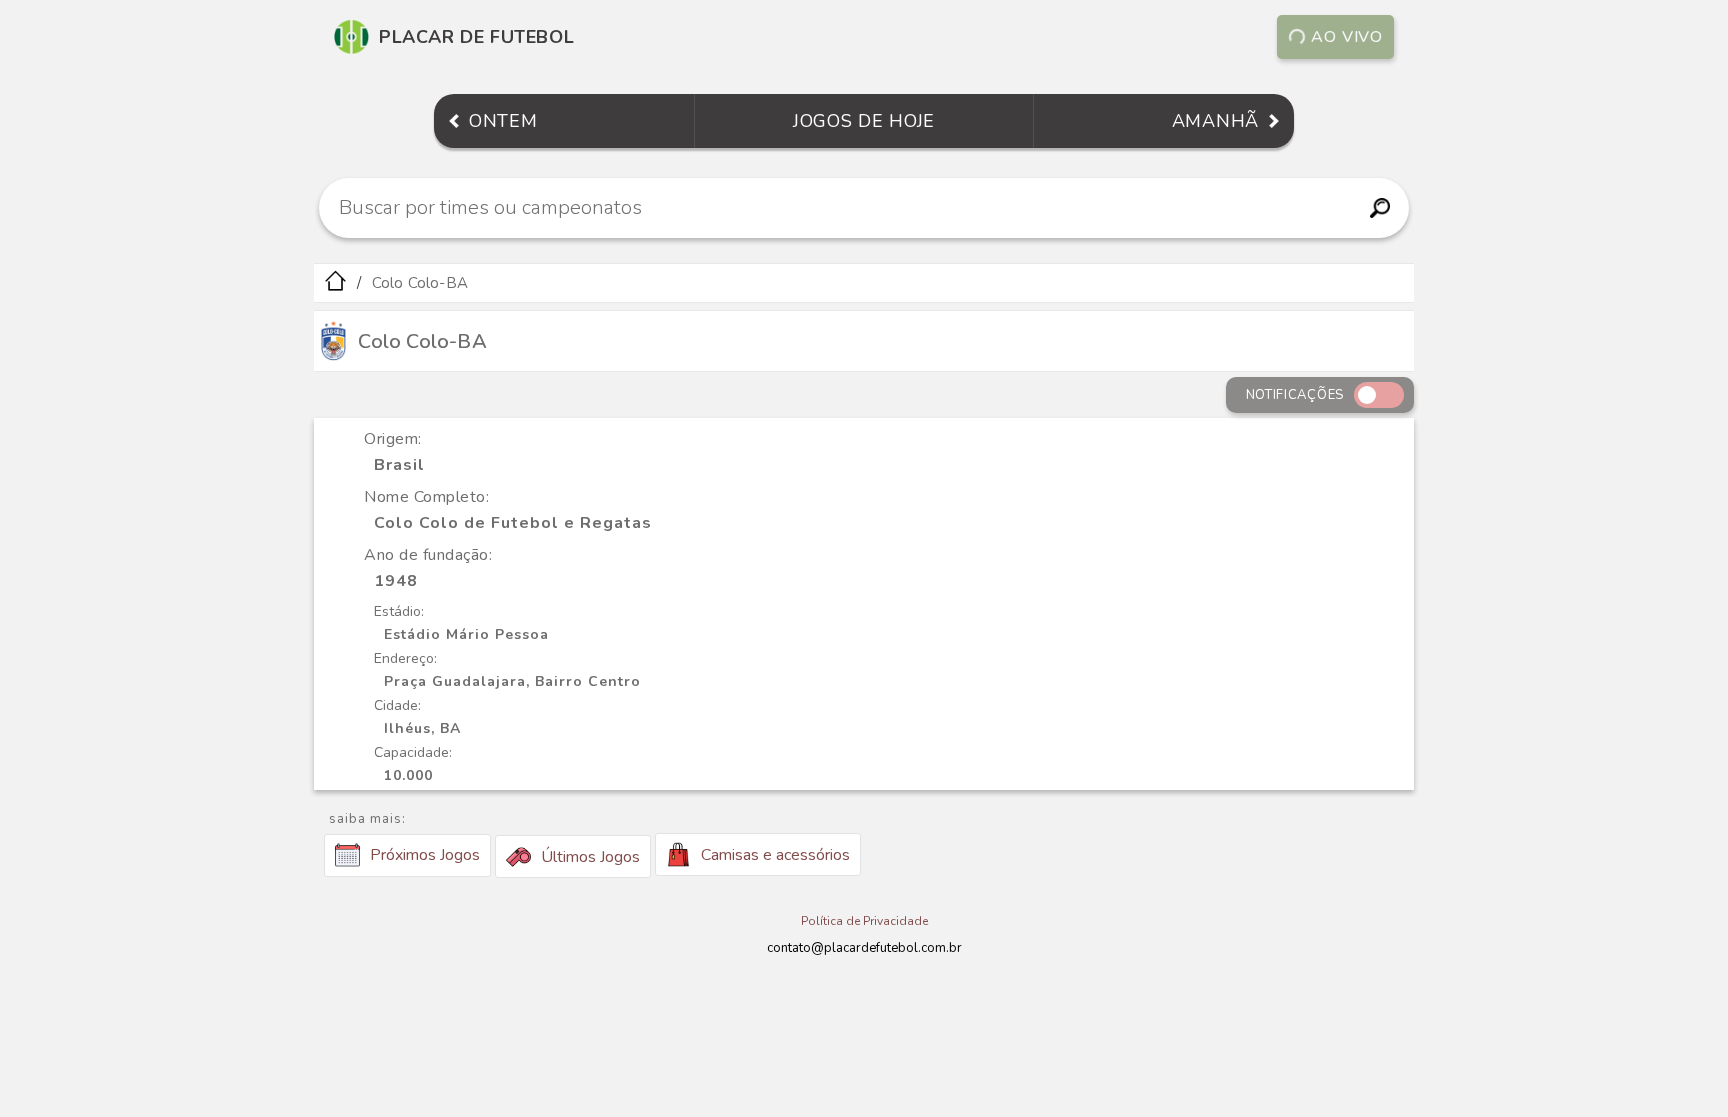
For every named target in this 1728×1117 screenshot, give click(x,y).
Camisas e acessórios (775, 855)
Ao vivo (1347, 37)
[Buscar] (1379, 208)
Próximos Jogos (425, 855)
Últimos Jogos (590, 857)
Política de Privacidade (864, 921)
